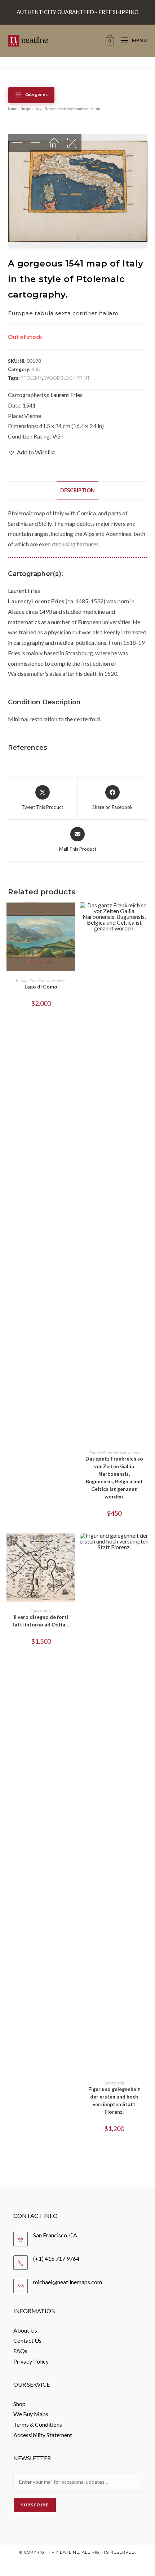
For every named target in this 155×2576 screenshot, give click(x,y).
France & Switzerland (121, 1452)
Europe (26, 109)
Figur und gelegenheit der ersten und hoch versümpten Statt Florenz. (114, 2100)
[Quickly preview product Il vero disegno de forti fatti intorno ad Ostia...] (72, 1545)
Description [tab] (77, 490)
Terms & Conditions (38, 2424)
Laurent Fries (67, 395)
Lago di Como (41, 987)
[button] (32, 452)
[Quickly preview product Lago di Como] (72, 915)
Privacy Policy (31, 2361)
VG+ (58, 436)
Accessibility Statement (43, 2435)
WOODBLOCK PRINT (67, 378)
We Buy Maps (31, 2414)
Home (12, 109)
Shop (19, 2404)
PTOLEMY (31, 378)
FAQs (20, 2351)
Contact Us (27, 2340)
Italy (38, 109)
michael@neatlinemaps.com (68, 2282)
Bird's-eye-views (52, 980)
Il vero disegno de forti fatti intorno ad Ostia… (41, 1621)
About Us (25, 2330)
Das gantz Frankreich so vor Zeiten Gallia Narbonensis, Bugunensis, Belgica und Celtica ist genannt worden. (114, 1478)
